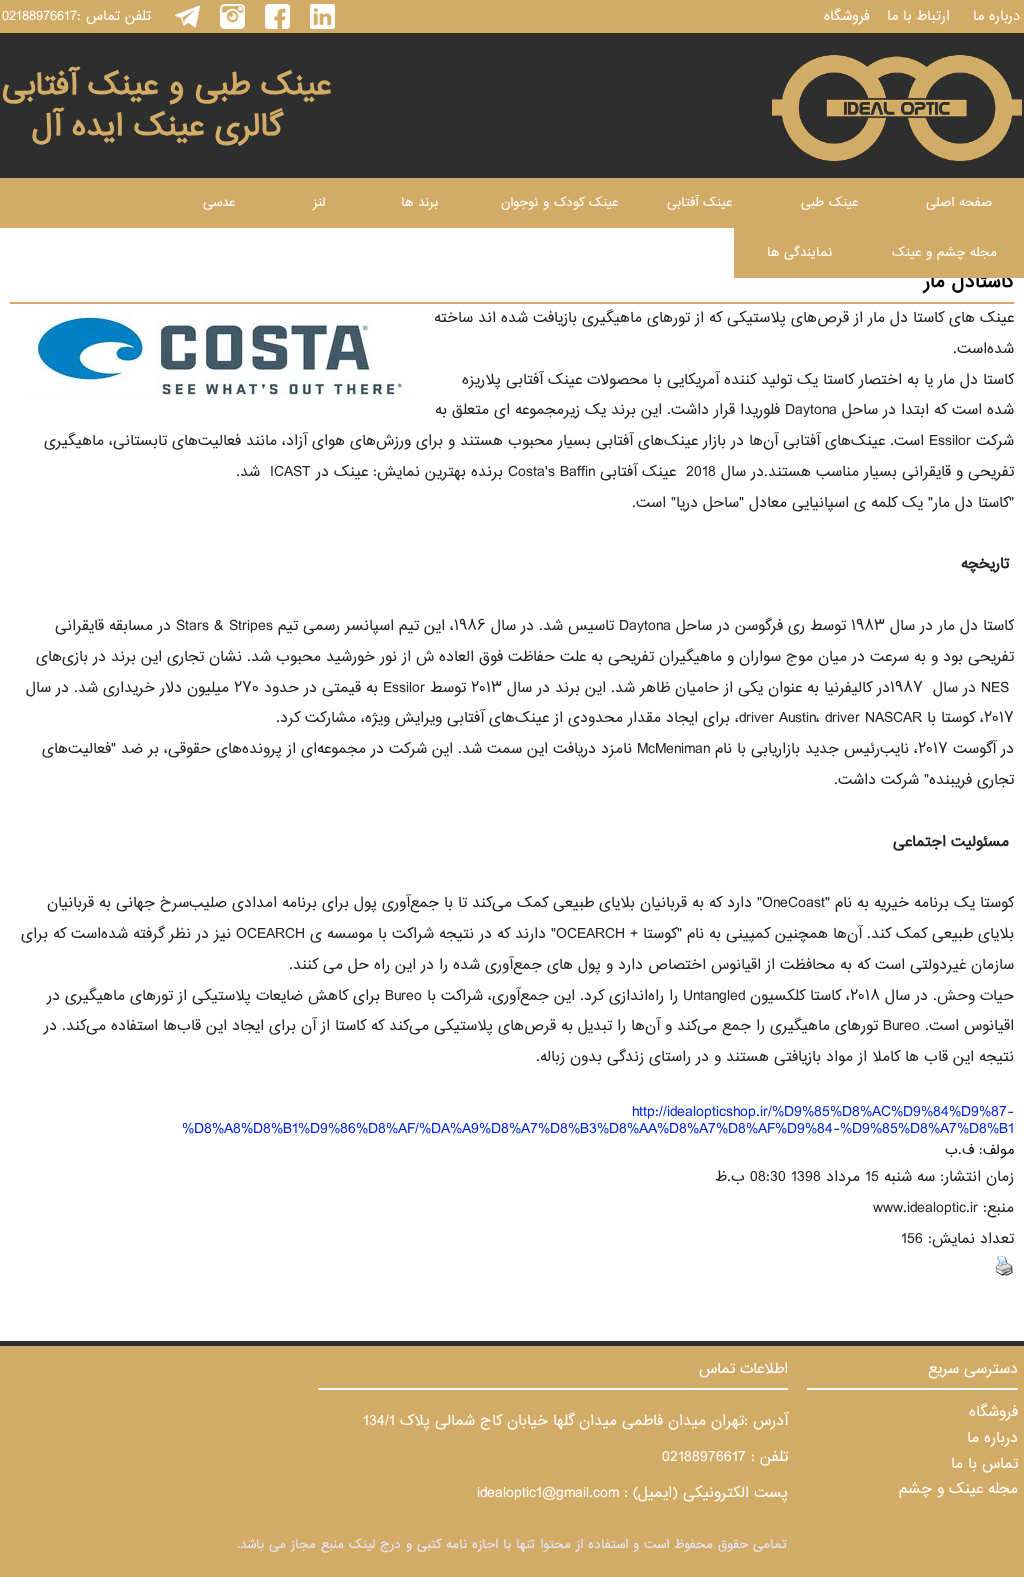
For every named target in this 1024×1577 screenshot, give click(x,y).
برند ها (419, 203)
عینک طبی (829, 203)
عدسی (219, 203)
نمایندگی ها (799, 253)
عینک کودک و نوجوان (559, 203)
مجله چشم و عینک (944, 253)
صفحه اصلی (959, 203)
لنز (319, 203)
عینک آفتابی (699, 203)
